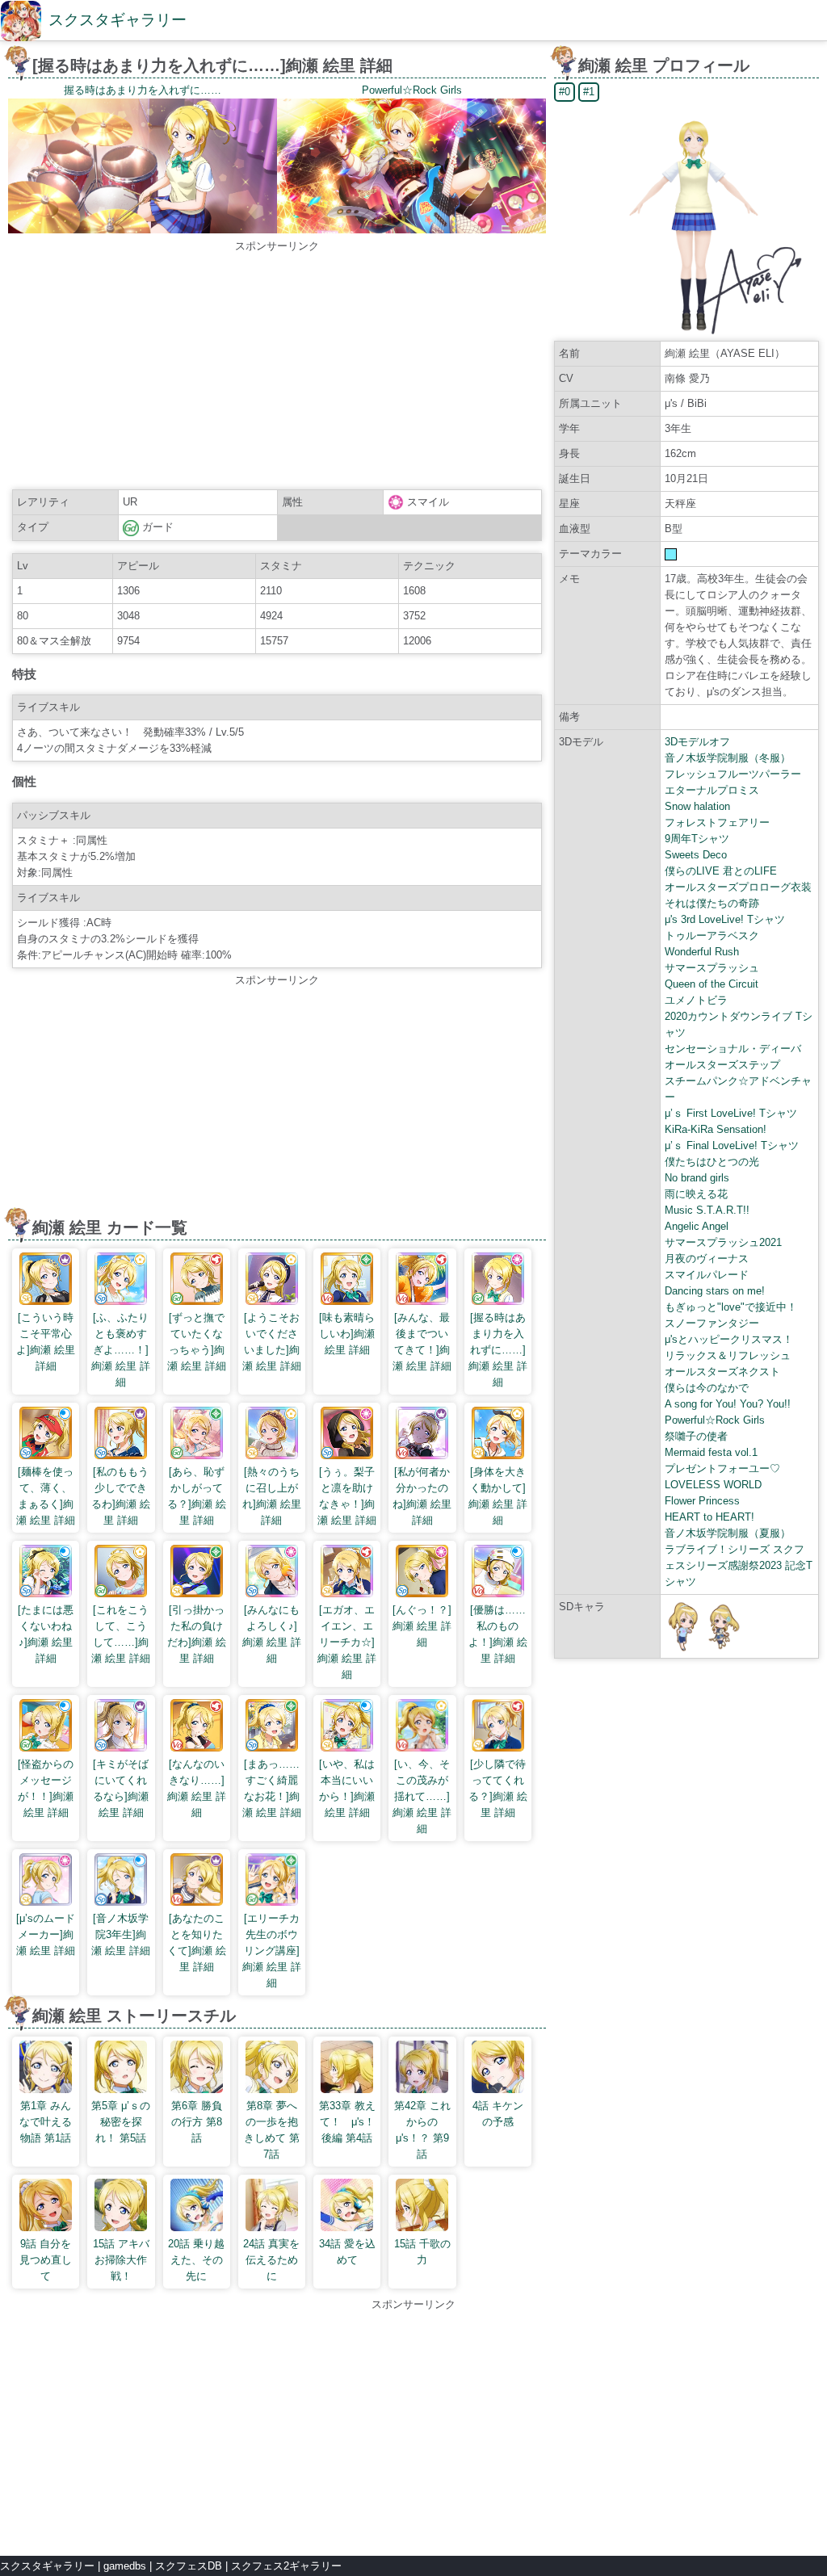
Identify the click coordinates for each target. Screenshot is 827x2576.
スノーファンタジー (712, 1323)
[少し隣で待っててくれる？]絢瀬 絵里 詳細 (498, 1788)
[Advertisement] (277, 367)
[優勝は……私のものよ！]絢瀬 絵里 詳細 (498, 1634)
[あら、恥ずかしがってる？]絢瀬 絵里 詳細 (197, 1496)
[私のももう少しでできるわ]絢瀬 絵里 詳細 (121, 1496)
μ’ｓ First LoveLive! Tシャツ (731, 1113)
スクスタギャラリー (118, 20)
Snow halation (697, 806)
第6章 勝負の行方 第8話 (197, 2122)
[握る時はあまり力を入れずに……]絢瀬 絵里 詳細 (498, 1350)
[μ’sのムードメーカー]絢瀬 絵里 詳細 (46, 1934)
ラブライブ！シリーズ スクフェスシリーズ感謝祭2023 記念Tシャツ (739, 1565)
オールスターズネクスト (722, 1372)
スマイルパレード (707, 1275)
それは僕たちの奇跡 (712, 903)
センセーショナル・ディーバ (733, 1049)
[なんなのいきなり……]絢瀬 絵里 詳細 (197, 1788)
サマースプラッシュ (712, 968)
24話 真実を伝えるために (271, 2260)
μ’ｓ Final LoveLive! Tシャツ (732, 1145)
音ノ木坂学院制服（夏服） (728, 1533)
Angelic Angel (697, 1226)
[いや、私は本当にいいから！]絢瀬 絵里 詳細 (347, 1788)
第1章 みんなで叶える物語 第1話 (46, 2122)
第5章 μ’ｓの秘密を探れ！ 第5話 (121, 2122)
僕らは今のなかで (707, 1388)
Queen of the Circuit (712, 984)
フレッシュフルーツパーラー (733, 774)
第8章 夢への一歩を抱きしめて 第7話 (272, 2130)
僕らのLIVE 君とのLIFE (721, 871)
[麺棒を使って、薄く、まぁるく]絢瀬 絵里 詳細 (46, 1496)
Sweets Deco (696, 855)
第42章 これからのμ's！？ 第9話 (422, 2130)
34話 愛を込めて (347, 2252)
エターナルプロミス (712, 790)
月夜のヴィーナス (707, 1259)
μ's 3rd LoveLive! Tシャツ (725, 919)
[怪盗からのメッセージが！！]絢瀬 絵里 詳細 (46, 1788)
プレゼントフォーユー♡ (722, 1468)
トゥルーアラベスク (712, 936)
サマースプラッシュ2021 (723, 1242)
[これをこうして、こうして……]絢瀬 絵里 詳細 (121, 1634)
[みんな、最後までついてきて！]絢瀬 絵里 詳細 (422, 1342)
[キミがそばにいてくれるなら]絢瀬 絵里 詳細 (121, 1788)
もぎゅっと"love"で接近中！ (731, 1307)
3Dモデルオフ (697, 742)
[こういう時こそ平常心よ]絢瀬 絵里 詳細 (46, 1342)
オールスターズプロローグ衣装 (738, 887)
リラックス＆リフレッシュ (728, 1355)
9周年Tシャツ (697, 839)
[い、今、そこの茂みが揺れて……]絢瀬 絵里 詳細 (422, 1796)
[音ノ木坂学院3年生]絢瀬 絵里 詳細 (121, 1934)
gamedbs (125, 2566)
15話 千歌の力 (422, 2252)
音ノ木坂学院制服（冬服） (728, 758)
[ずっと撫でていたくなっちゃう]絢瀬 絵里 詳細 (197, 1342)
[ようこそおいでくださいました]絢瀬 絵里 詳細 (272, 1342)
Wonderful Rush (702, 952)
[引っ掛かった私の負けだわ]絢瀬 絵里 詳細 (197, 1634)
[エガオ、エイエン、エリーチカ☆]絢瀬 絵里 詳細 (347, 1642)
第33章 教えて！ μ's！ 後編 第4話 (348, 2122)
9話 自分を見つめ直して (46, 2260)
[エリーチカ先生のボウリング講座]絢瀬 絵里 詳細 (272, 1951)
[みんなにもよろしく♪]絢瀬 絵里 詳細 (272, 1634)
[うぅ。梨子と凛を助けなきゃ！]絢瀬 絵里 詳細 (347, 1496)
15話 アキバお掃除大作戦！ (121, 2260)
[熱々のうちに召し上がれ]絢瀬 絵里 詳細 (272, 1496)
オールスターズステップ (722, 1065)
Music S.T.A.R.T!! (707, 1210)
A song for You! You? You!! (728, 1404)
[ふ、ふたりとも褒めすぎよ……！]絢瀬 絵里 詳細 (121, 1350)
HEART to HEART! (709, 1517)
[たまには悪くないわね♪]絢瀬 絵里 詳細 (46, 1634)
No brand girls (697, 1178)
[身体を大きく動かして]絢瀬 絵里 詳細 (498, 1496)
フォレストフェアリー (717, 822)
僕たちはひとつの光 (712, 1162)
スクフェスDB (189, 2566)
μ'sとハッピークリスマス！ (729, 1339)
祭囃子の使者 (696, 1436)
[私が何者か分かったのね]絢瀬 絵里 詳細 (422, 1496)
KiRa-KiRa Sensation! (716, 1129)
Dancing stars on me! (715, 1291)
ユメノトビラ (696, 1000)
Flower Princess (702, 1501)
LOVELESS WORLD (713, 1485)
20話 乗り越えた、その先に (196, 2260)
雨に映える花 (696, 1194)
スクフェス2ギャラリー (286, 2566)
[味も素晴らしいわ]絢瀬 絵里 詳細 (347, 1334)
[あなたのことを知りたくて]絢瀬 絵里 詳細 (197, 1942)
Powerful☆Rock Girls (715, 1420)
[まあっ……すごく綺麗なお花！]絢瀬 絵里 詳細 (272, 1788)
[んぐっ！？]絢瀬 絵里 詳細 (422, 1626)
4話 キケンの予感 (498, 2114)
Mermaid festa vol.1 (711, 1452)
